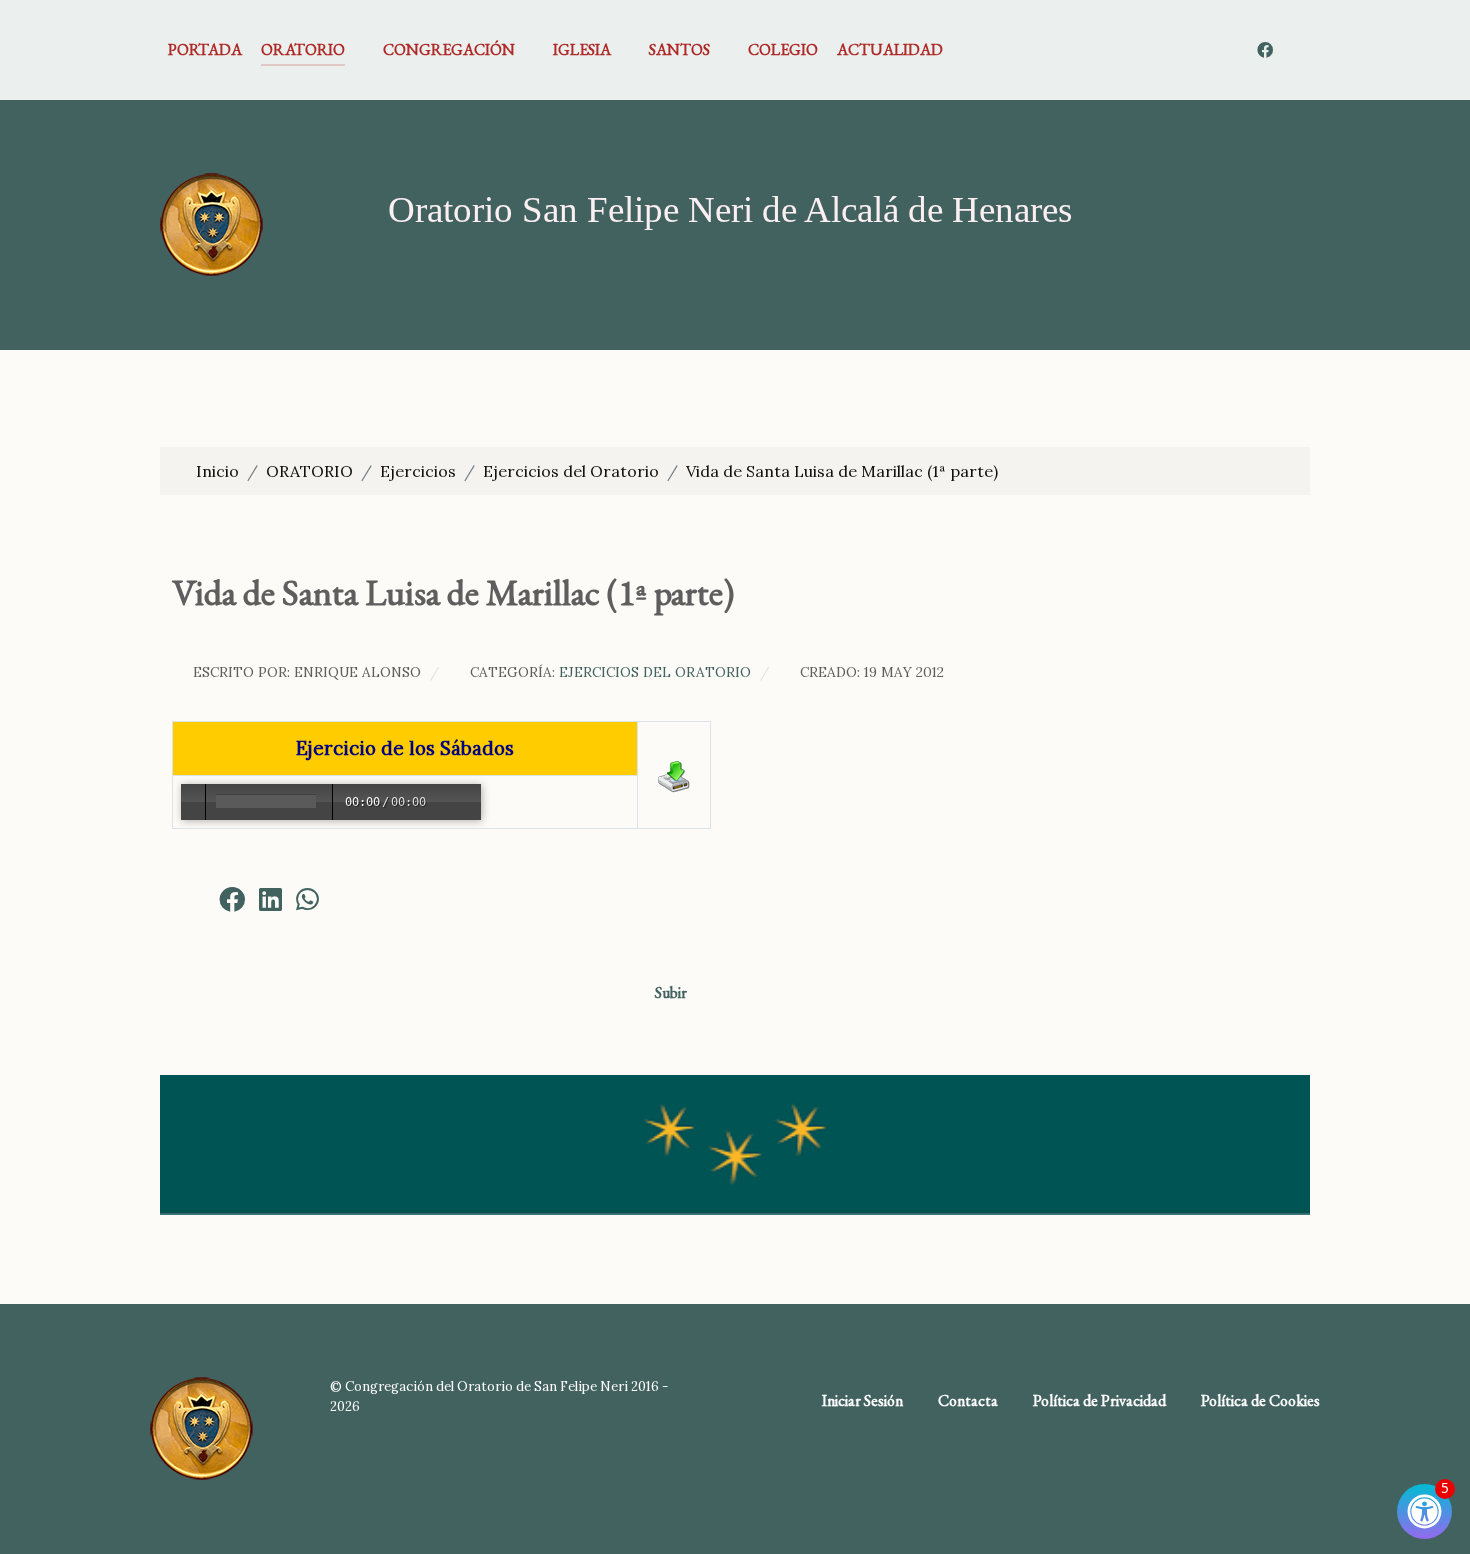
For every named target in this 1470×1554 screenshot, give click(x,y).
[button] (192, 899)
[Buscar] (1297, 50)
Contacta (968, 1400)
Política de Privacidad (1099, 1400)
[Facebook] (1266, 50)
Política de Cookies (1260, 1400)
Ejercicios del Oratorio (655, 672)
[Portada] (211, 223)
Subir (672, 992)
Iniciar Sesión (862, 1400)
